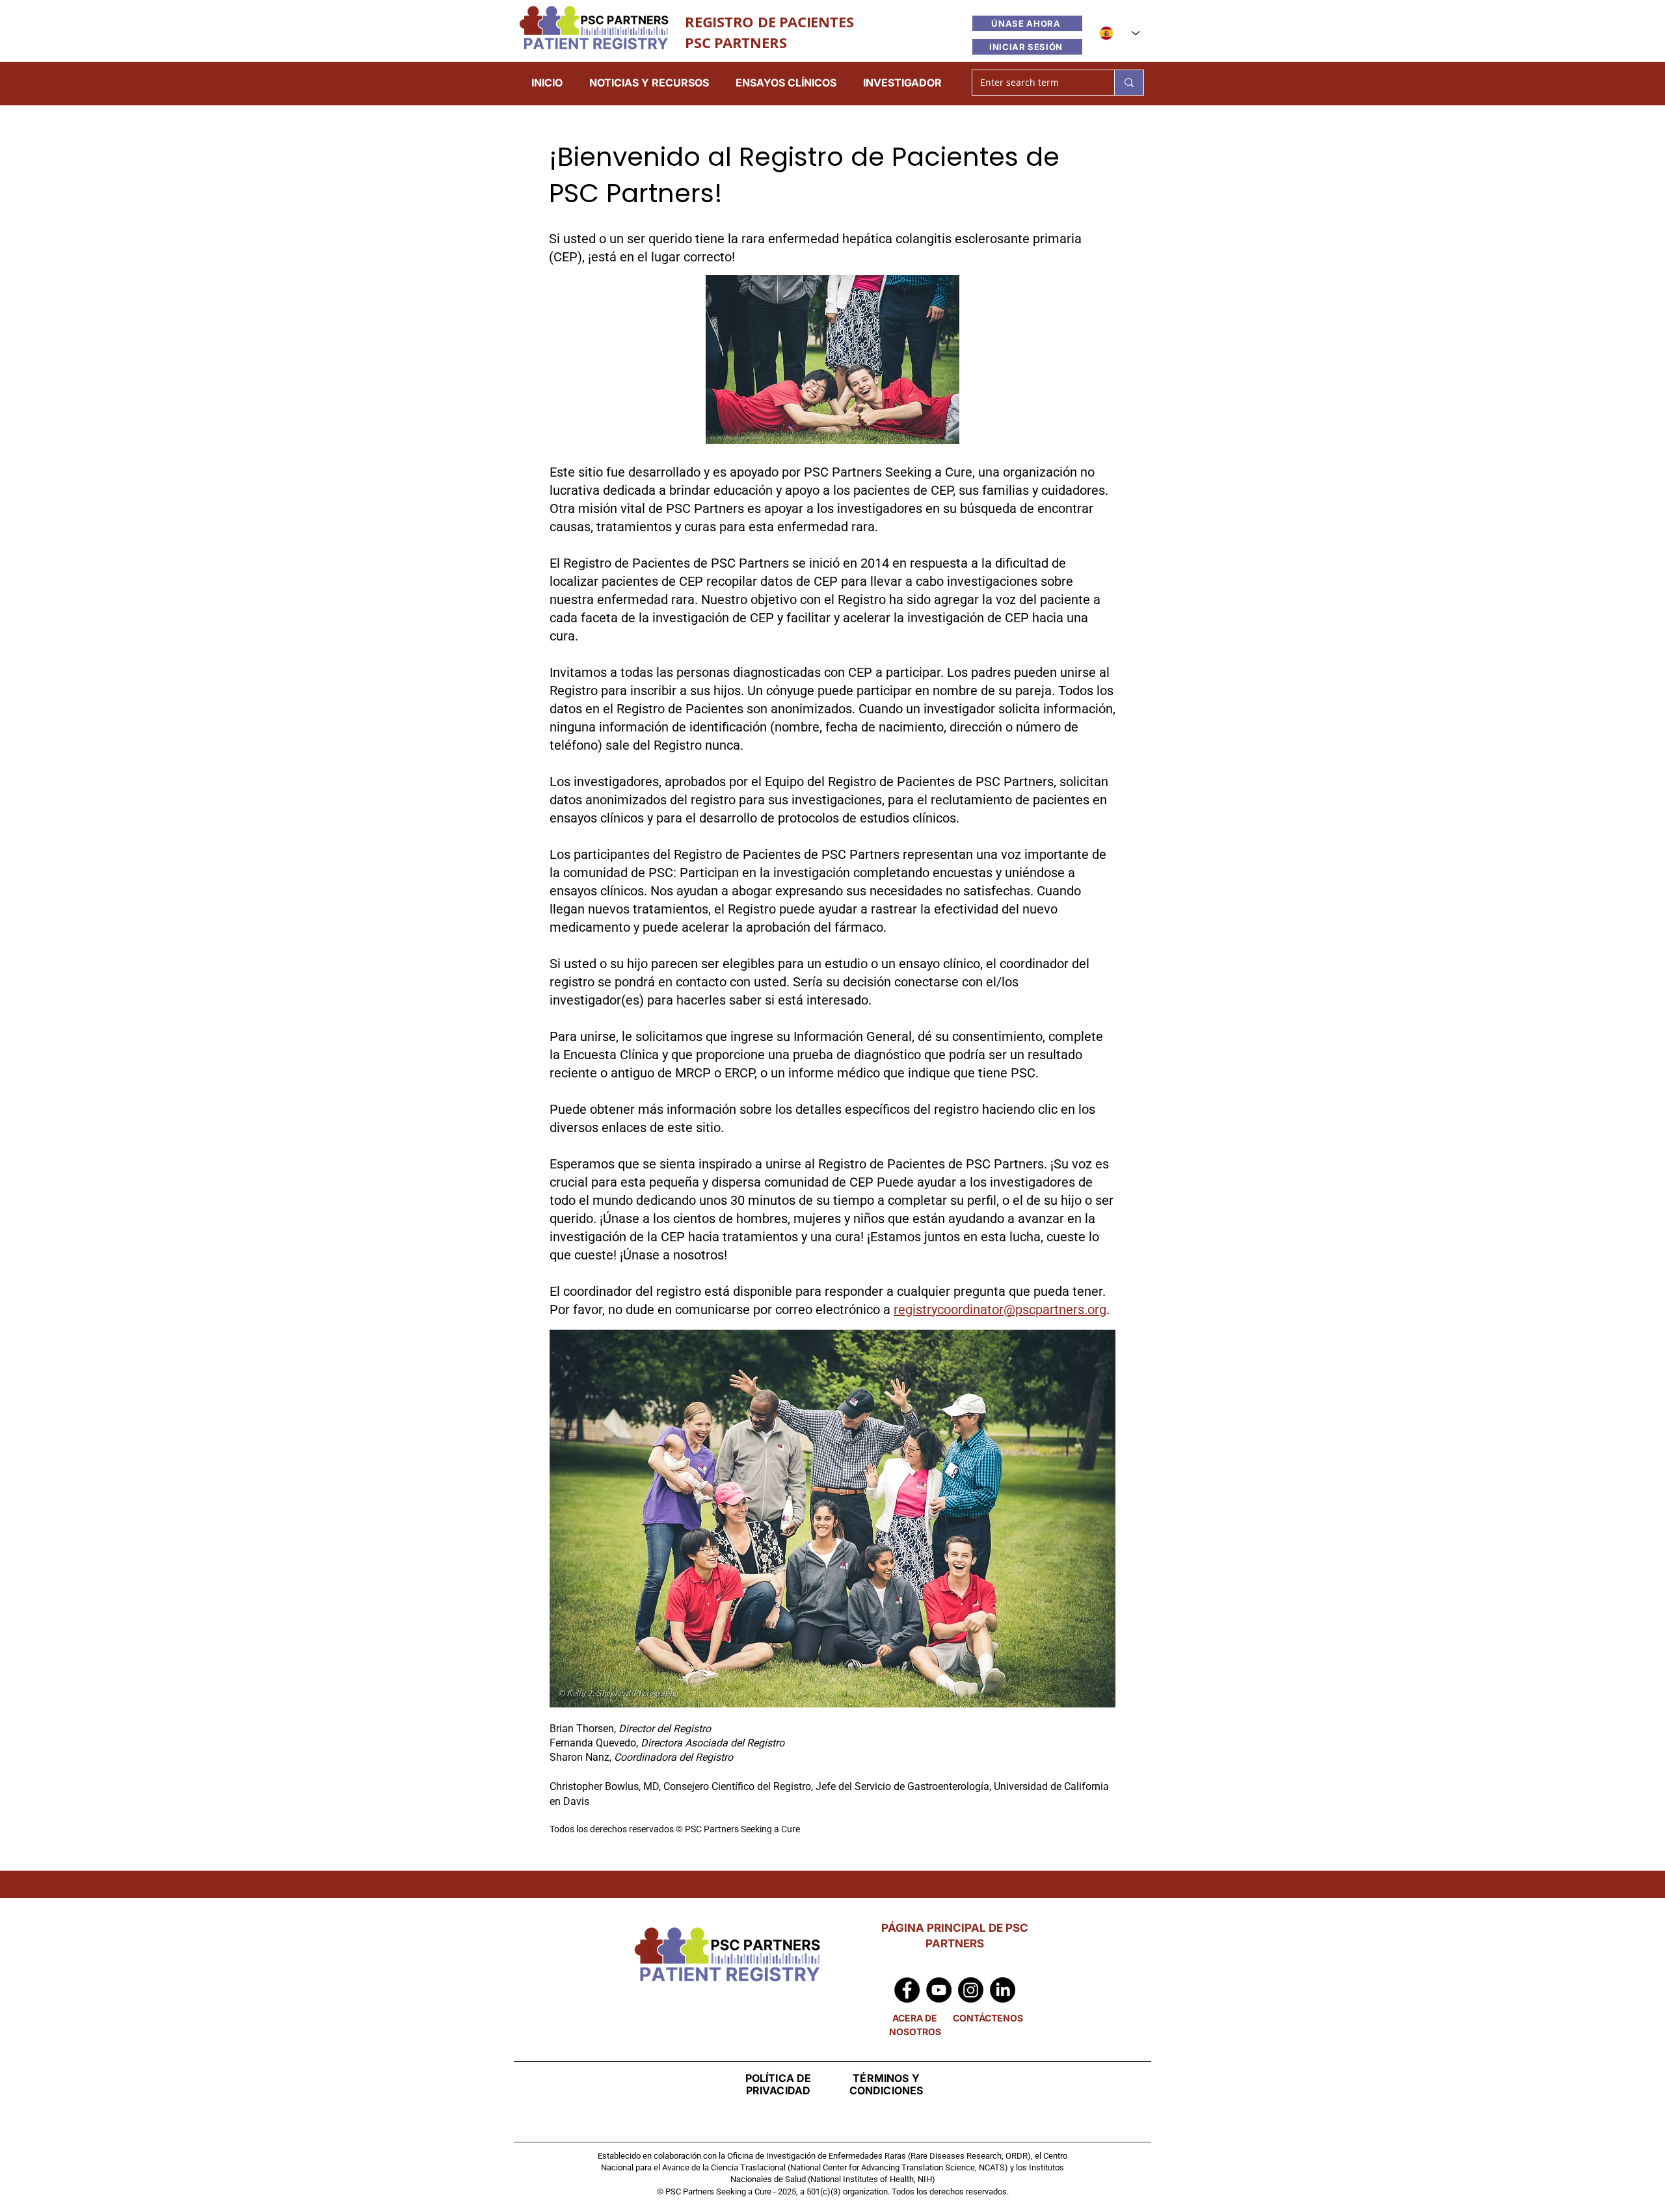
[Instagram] (971, 1990)
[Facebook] (907, 1990)
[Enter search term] (1129, 83)
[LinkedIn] (1003, 1990)
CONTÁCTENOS (988, 2018)
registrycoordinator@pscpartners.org (1000, 1310)
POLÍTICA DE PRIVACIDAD (779, 2084)
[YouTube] (939, 1990)
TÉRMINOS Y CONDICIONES (886, 2084)
